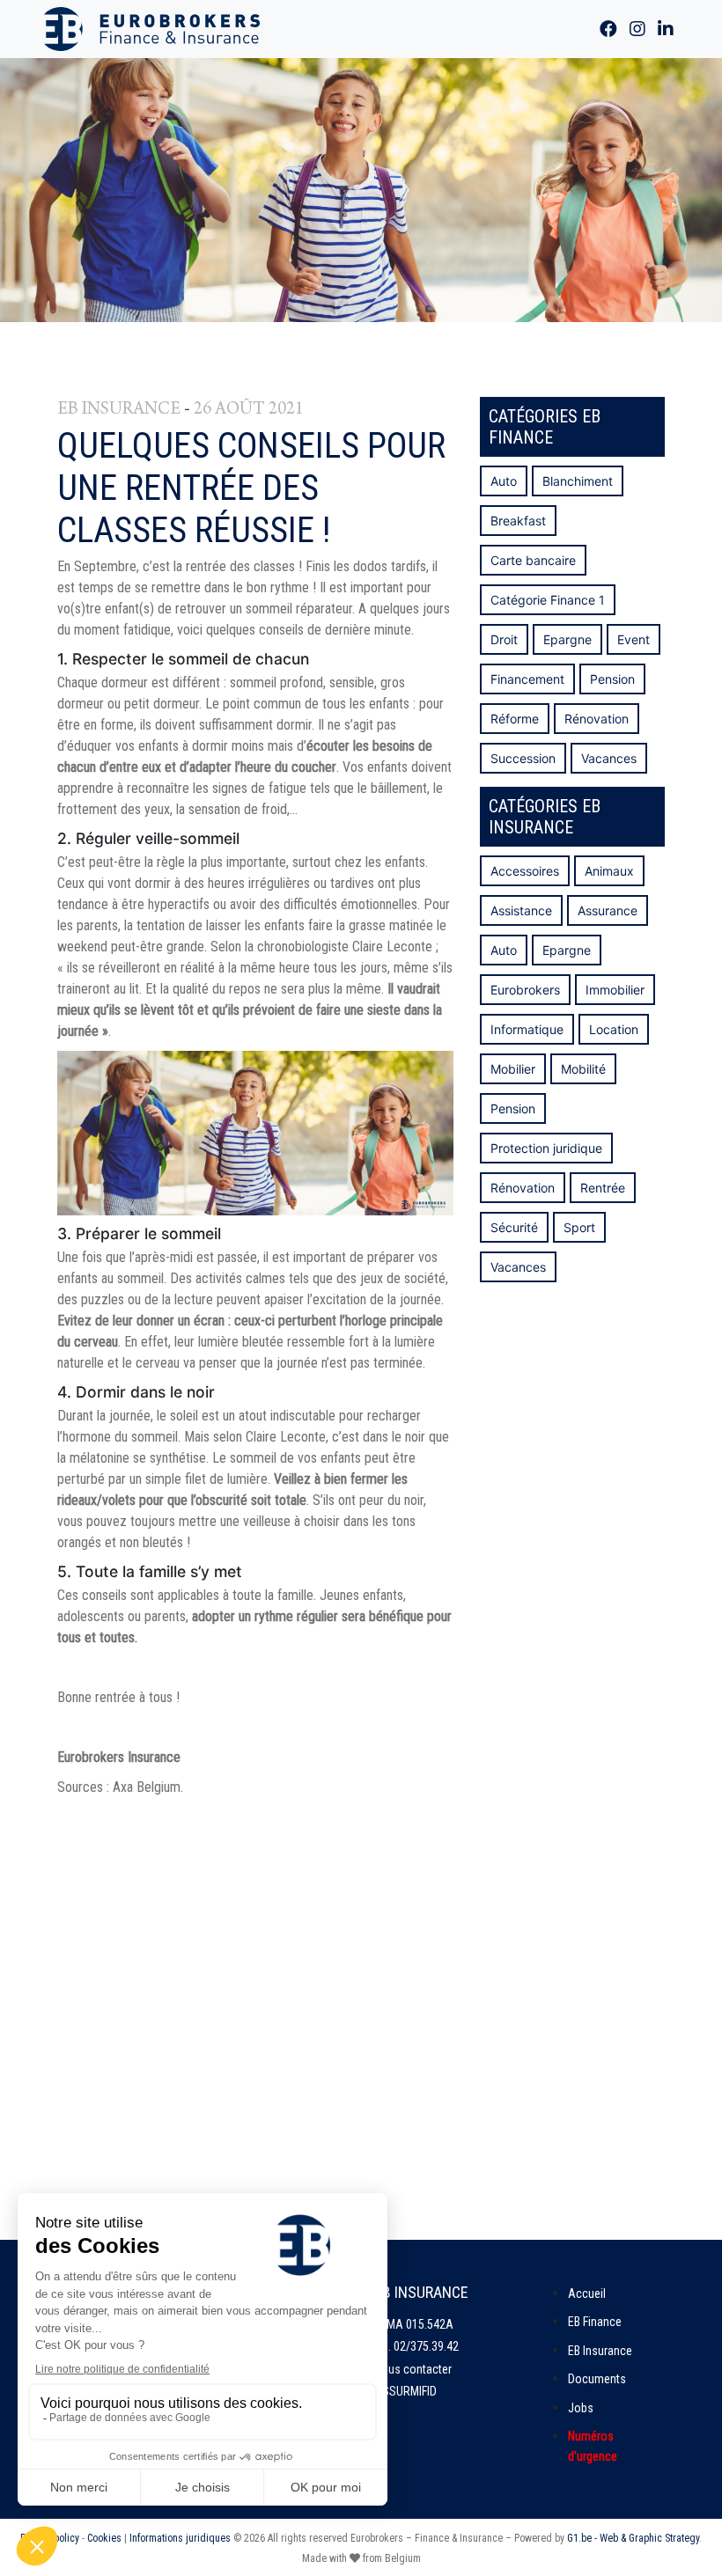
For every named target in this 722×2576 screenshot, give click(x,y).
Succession (523, 758)
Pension (612, 679)
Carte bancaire (533, 560)
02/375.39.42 (426, 2346)
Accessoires (525, 871)
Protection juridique (546, 1148)
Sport (579, 1227)
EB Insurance (600, 2351)
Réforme (515, 719)
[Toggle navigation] (446, 29)
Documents (597, 2379)
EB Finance (595, 2322)
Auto (504, 481)
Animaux (609, 871)
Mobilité (583, 1069)
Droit (504, 639)
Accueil (587, 2293)
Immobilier (615, 990)
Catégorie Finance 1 (548, 600)
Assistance (521, 910)
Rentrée (603, 1188)
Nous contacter (413, 2369)
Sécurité (514, 1227)
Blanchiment (578, 481)
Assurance (608, 910)
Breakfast (518, 521)
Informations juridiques (180, 2538)
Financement (527, 679)
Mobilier (513, 1069)
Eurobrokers (525, 990)
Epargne (567, 639)
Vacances (609, 758)
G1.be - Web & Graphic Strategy (633, 2538)
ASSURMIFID (405, 2391)
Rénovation (597, 719)
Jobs (581, 2408)
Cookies (104, 2538)
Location (614, 1029)
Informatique (527, 1029)
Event (634, 639)
